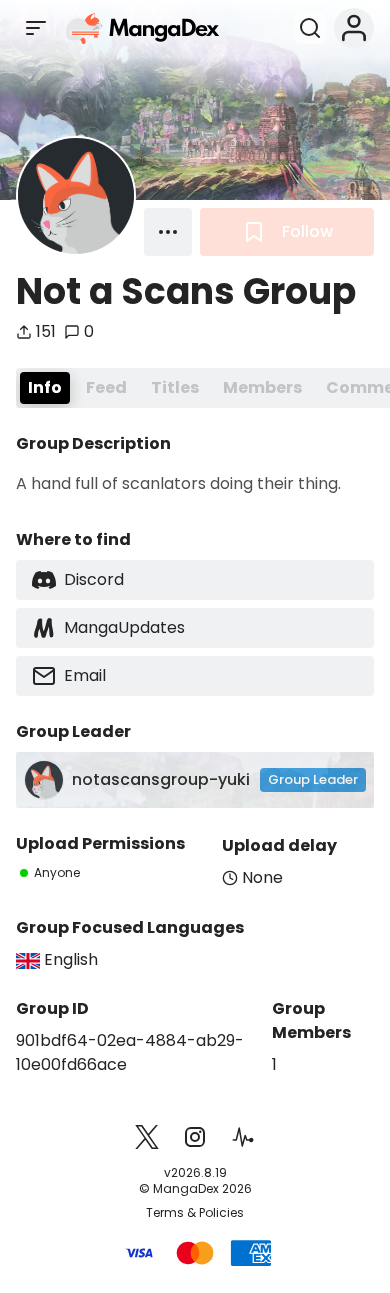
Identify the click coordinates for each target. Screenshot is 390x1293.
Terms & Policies (195, 1213)
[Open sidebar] (36, 28)
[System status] (243, 1137)
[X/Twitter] (147, 1137)
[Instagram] (195, 1137)
